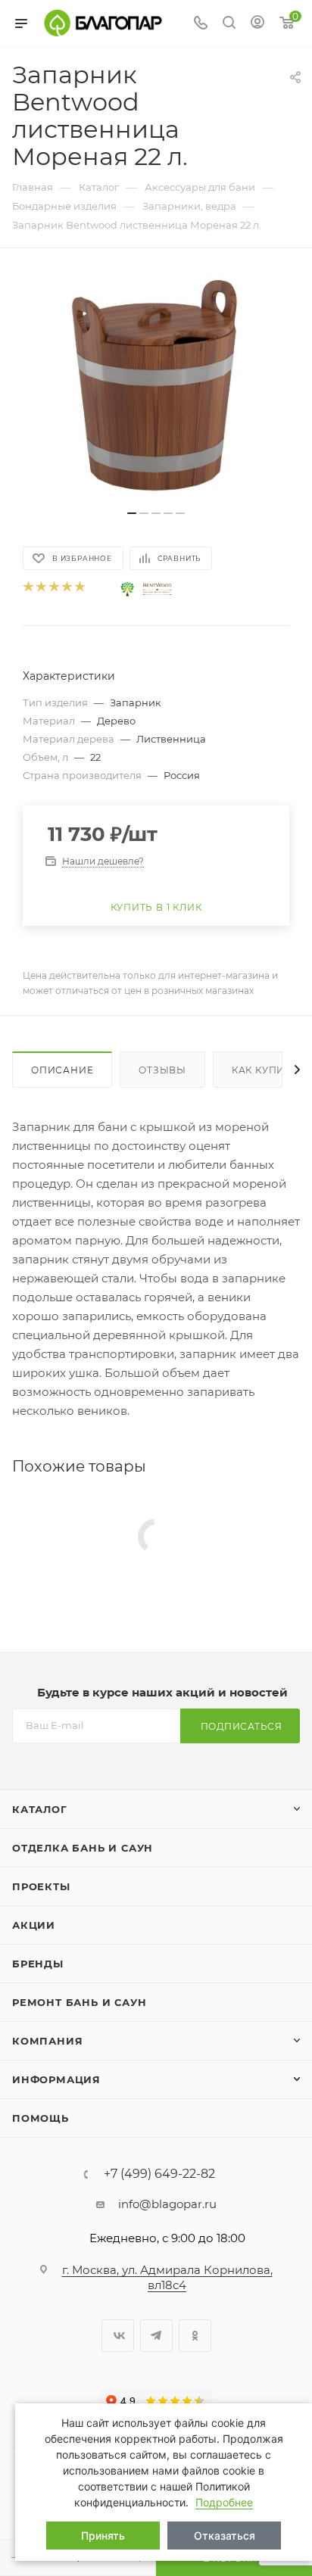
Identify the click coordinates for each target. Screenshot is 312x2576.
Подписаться (242, 1726)
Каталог (40, 1809)
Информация (56, 2079)
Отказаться (225, 2536)
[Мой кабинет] (257, 24)
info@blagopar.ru (167, 2204)
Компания (47, 2041)
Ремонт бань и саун (79, 2002)
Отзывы (162, 1070)
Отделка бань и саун (83, 1848)
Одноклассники (195, 2336)
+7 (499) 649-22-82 (159, 2174)
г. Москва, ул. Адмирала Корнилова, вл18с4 (167, 2277)
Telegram (156, 2336)
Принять (103, 2536)
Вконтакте (118, 2336)
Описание (62, 1070)
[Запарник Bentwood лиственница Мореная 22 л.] (156, 387)
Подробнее (224, 2502)
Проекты (41, 1886)
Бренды (38, 1964)
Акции (34, 1925)
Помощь (41, 2118)
